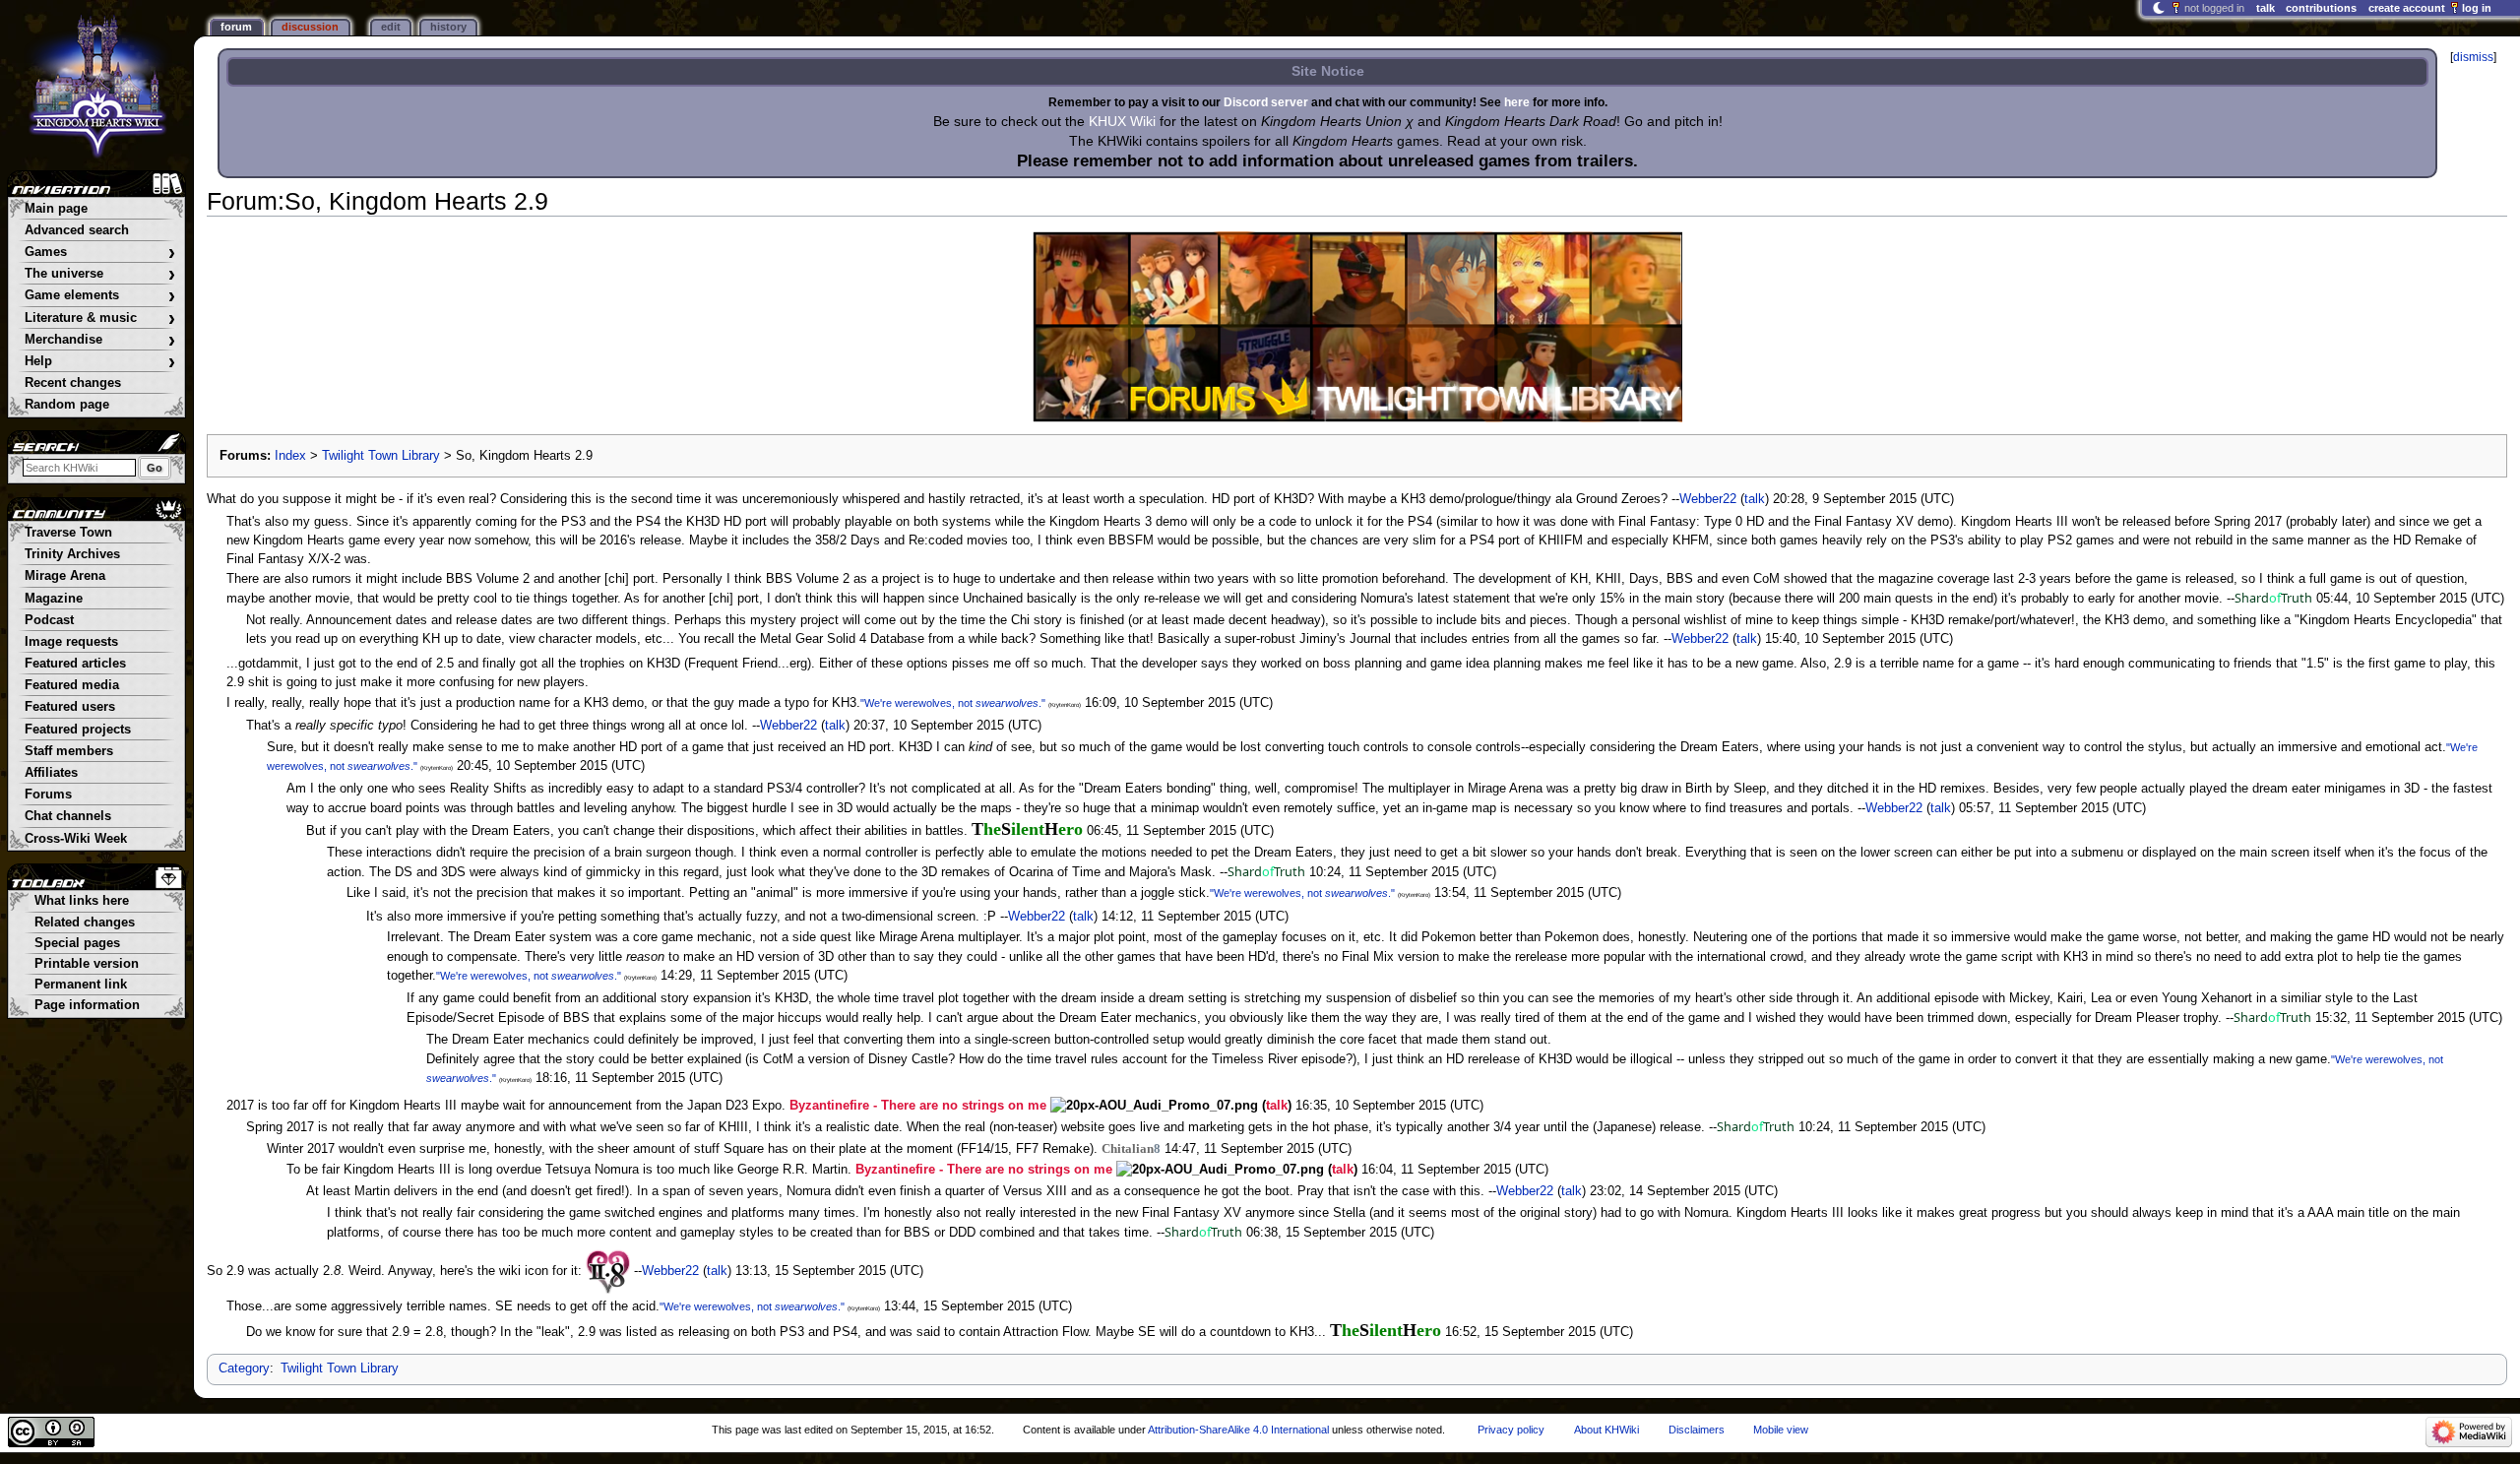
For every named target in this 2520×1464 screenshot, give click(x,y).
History (448, 27)
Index (290, 456)
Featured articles (75, 664)
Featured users (70, 707)
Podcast (49, 620)
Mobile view (1781, 1430)
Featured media (72, 685)
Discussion (310, 27)
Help (100, 362)
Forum (236, 27)
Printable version (87, 964)
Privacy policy (1511, 1430)
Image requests (71, 642)
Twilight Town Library (381, 456)
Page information (87, 1005)
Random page (67, 405)
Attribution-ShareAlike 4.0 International (1238, 1430)
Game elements (100, 296)
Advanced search (77, 230)
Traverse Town (68, 533)
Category (244, 1369)
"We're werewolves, (908, 703)
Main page (56, 209)
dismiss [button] (2473, 57)
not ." (1002, 703)
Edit (391, 27)
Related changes (85, 923)
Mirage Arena (65, 576)
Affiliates (51, 773)
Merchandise (100, 340)
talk (1755, 499)
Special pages (77, 943)
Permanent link (81, 985)
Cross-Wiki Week (76, 839)
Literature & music (100, 318)
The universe (100, 274)
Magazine (54, 599)
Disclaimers (1697, 1430)
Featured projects (78, 730)
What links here (82, 901)
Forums (48, 795)
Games (100, 253)
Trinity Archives (72, 554)
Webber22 (1708, 499)
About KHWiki (1606, 1430)
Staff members (69, 751)
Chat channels (68, 816)
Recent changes (73, 383)
